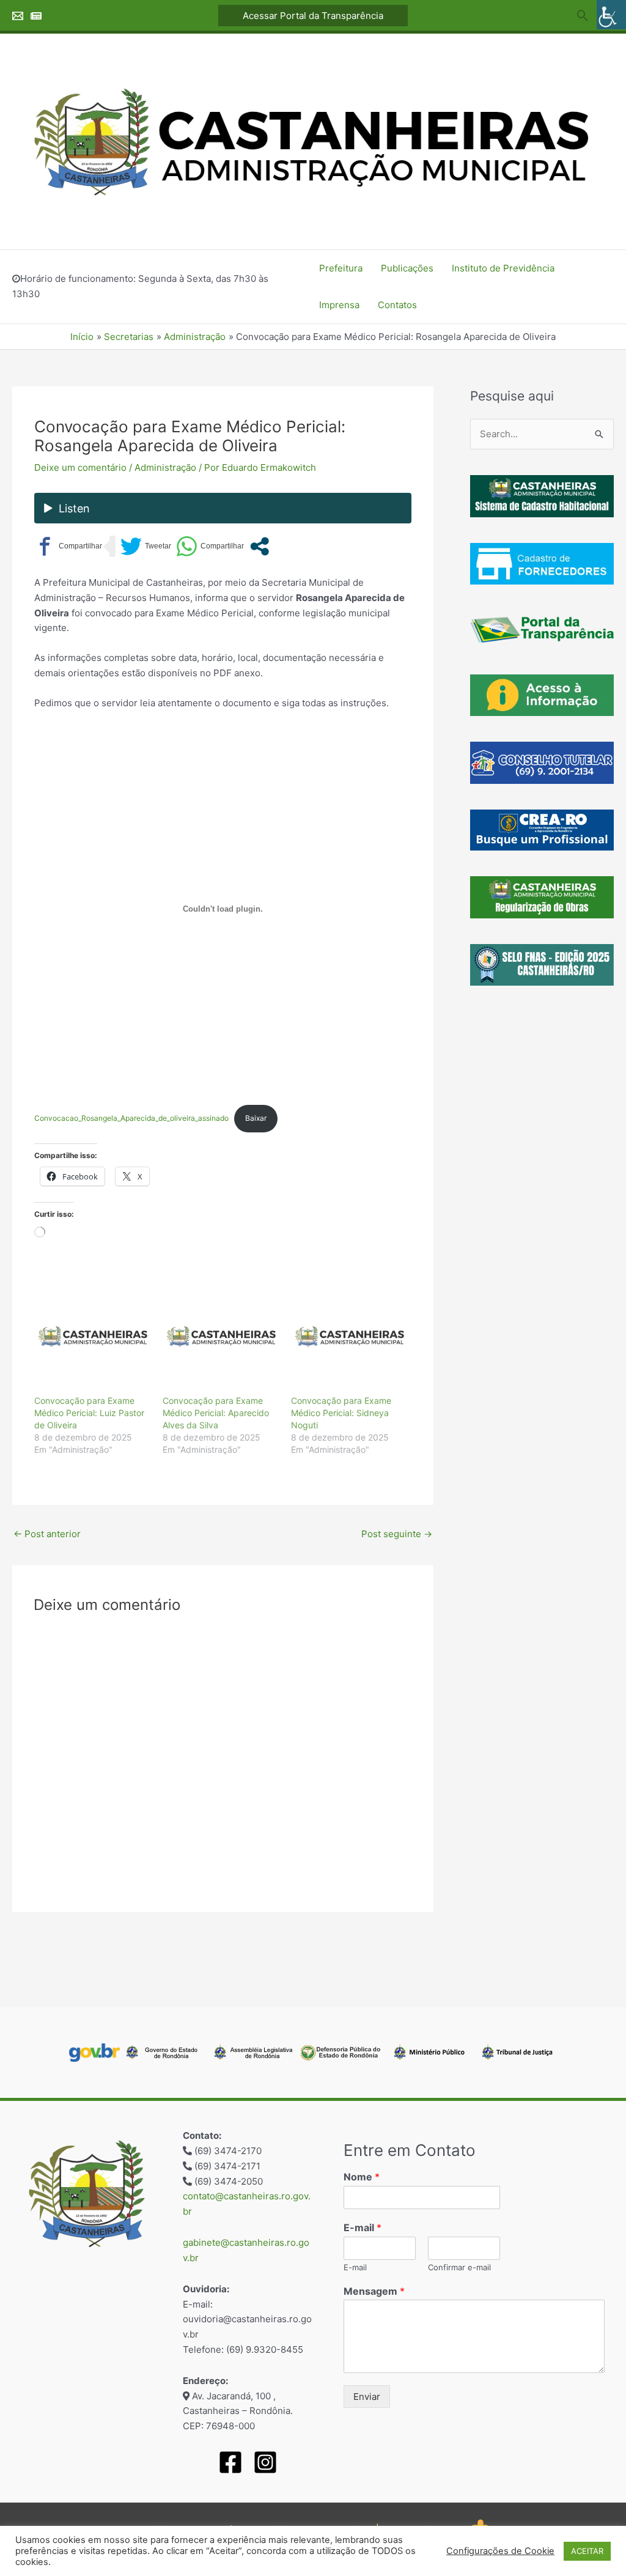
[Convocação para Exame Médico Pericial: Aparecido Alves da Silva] (221, 1337)
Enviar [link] (367, 2397)
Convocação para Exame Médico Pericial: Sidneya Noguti (341, 1413)
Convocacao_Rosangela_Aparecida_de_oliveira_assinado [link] (131, 1118)
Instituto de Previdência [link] (503, 268)
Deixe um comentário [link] (80, 467)
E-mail (363, 2227)
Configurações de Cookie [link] (500, 2551)
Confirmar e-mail (459, 2267)
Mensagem (374, 2291)
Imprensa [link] (339, 305)
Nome (362, 2177)
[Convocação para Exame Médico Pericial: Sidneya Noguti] (349, 1337)
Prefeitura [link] (341, 268)
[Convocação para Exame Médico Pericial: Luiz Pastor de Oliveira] (92, 1337)
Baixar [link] (256, 1118)
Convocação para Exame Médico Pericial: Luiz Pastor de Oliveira (89, 1413)
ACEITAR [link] (587, 2551)
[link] (611, 15)
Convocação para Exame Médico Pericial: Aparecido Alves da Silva (216, 1413)
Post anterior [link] (47, 1534)
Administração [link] (165, 467)
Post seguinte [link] (397, 1534)
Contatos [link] (397, 305)
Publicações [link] (407, 268)
